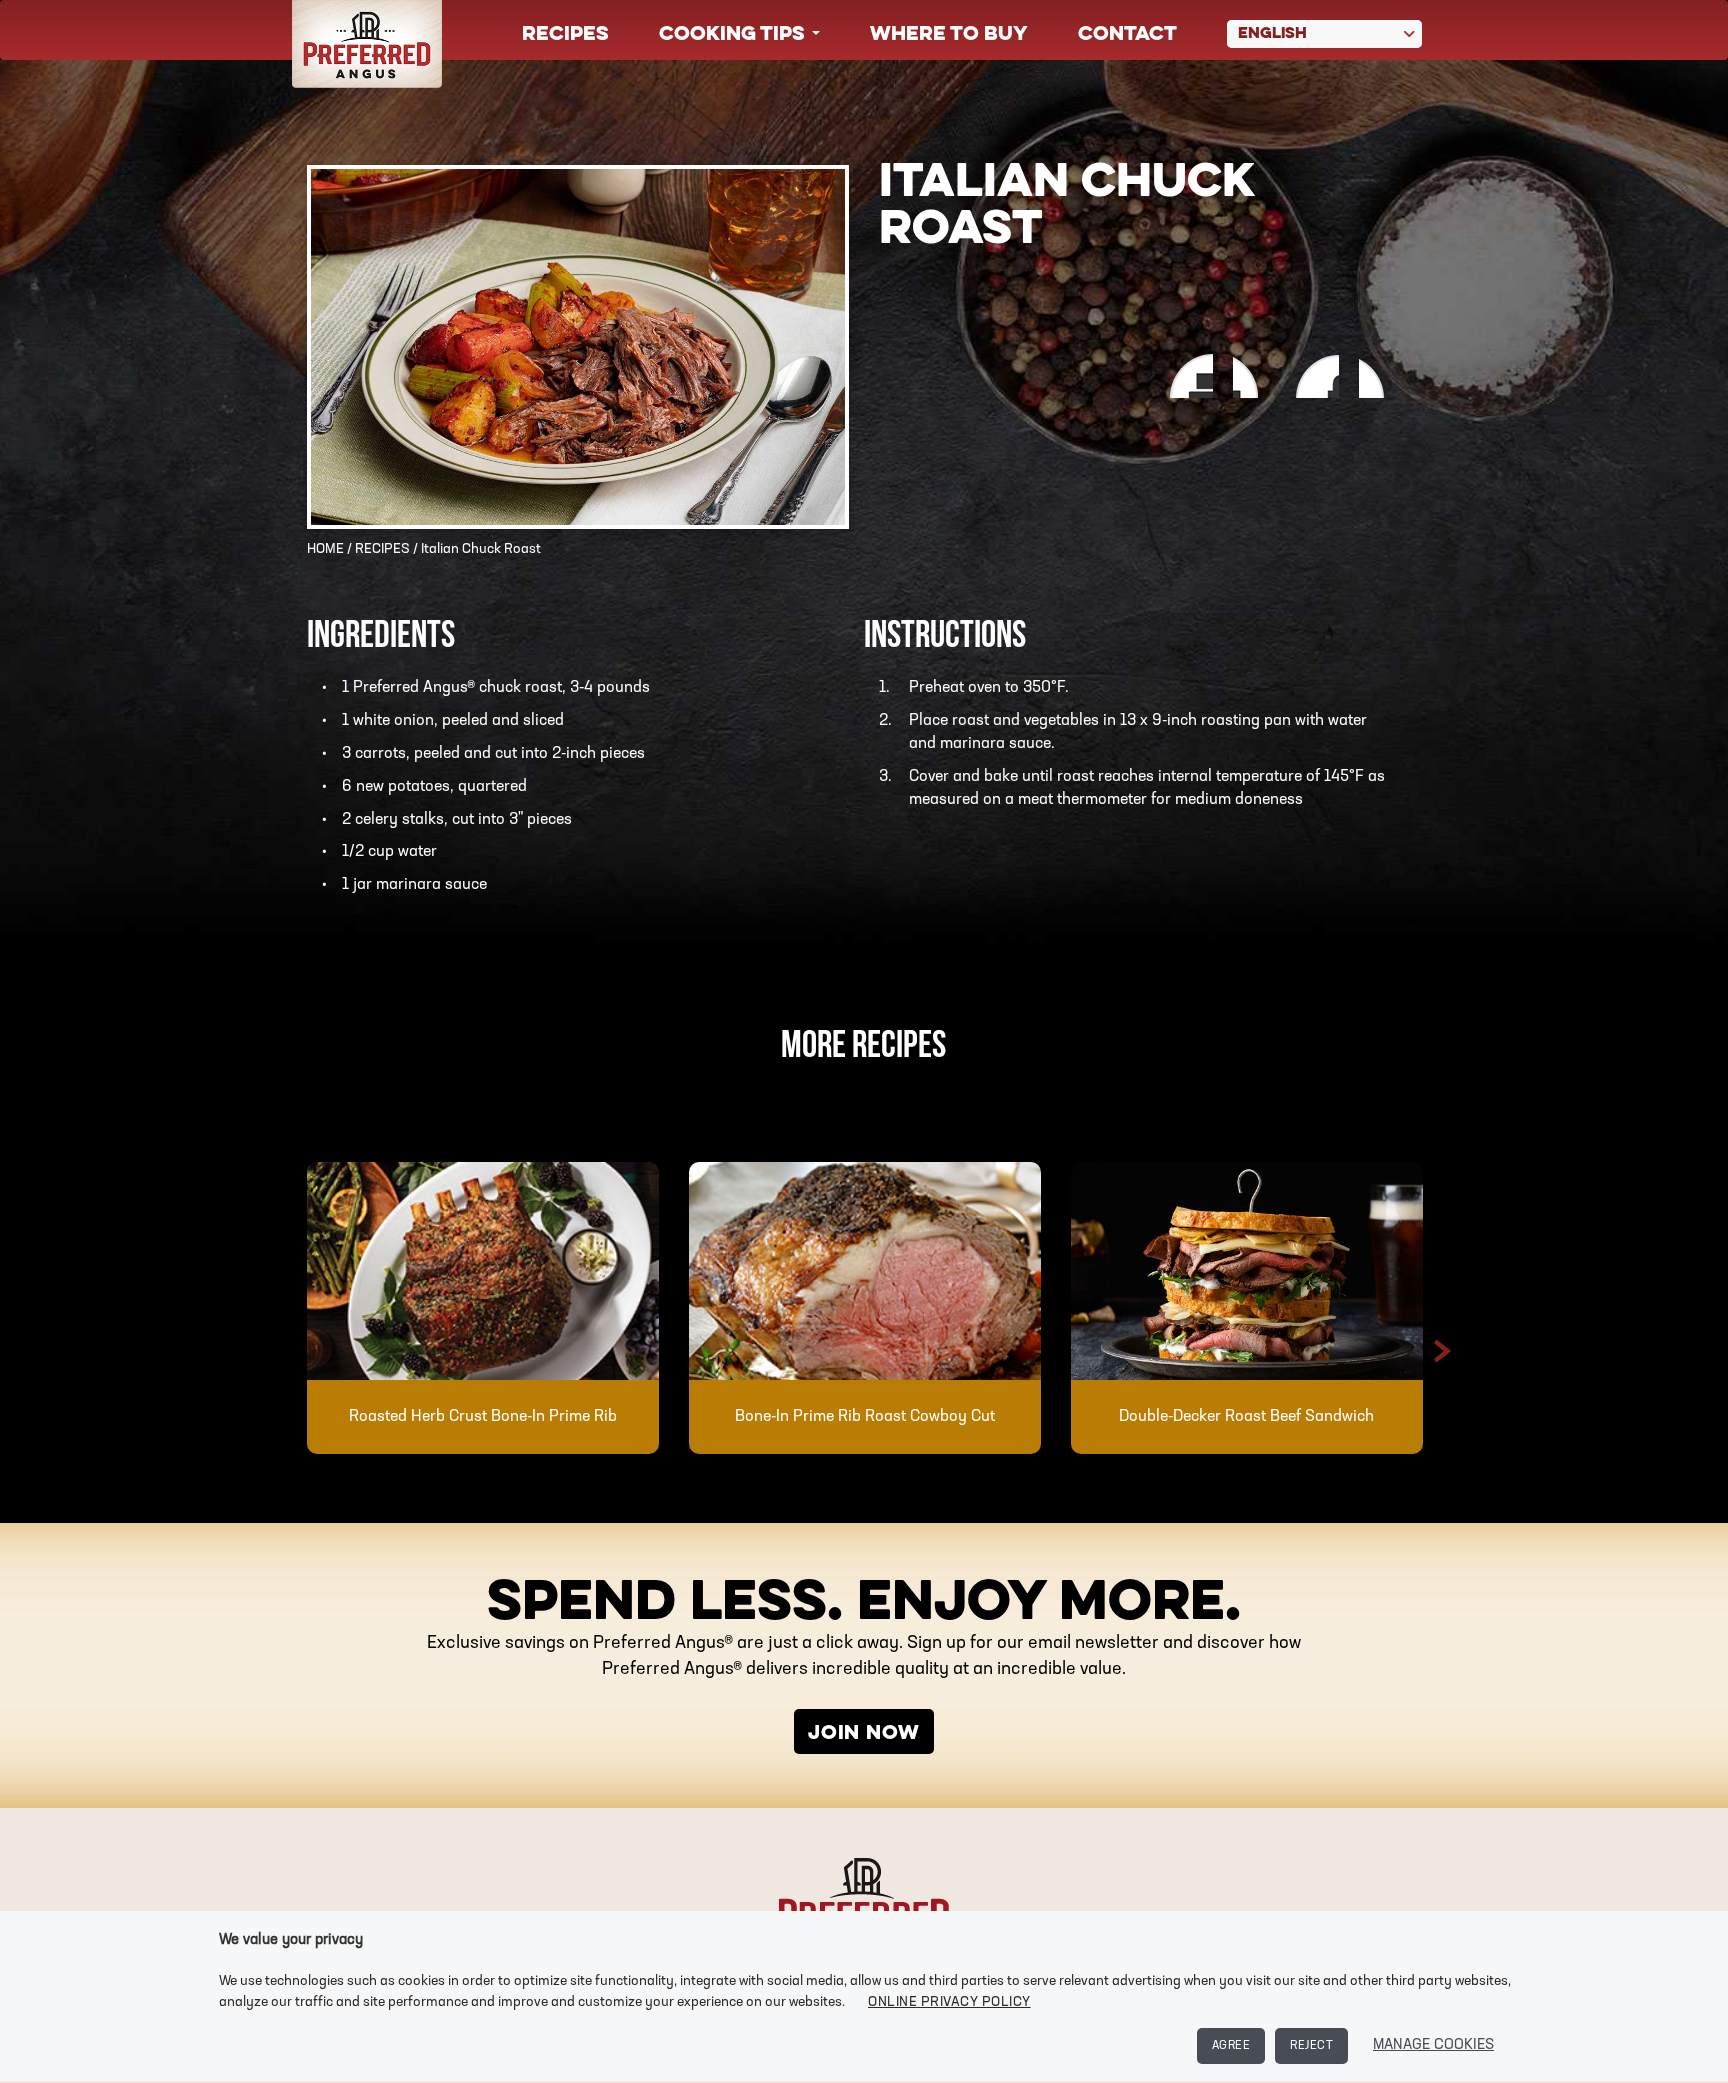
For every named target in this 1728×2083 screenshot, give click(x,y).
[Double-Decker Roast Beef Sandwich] (1247, 1271)
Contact (1127, 35)
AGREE (1231, 2046)
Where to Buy (949, 35)
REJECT (1311, 2046)
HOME (325, 549)
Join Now (864, 1734)
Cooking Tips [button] (734, 35)
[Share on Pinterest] (1315, 376)
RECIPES (382, 549)
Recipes (565, 35)
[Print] (1186, 376)
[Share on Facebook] (1250, 376)
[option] (483, 1308)
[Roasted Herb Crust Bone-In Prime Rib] (483, 1271)
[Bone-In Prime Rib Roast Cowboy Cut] (865, 1271)
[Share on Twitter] (1380, 376)
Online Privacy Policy (949, 2002)
